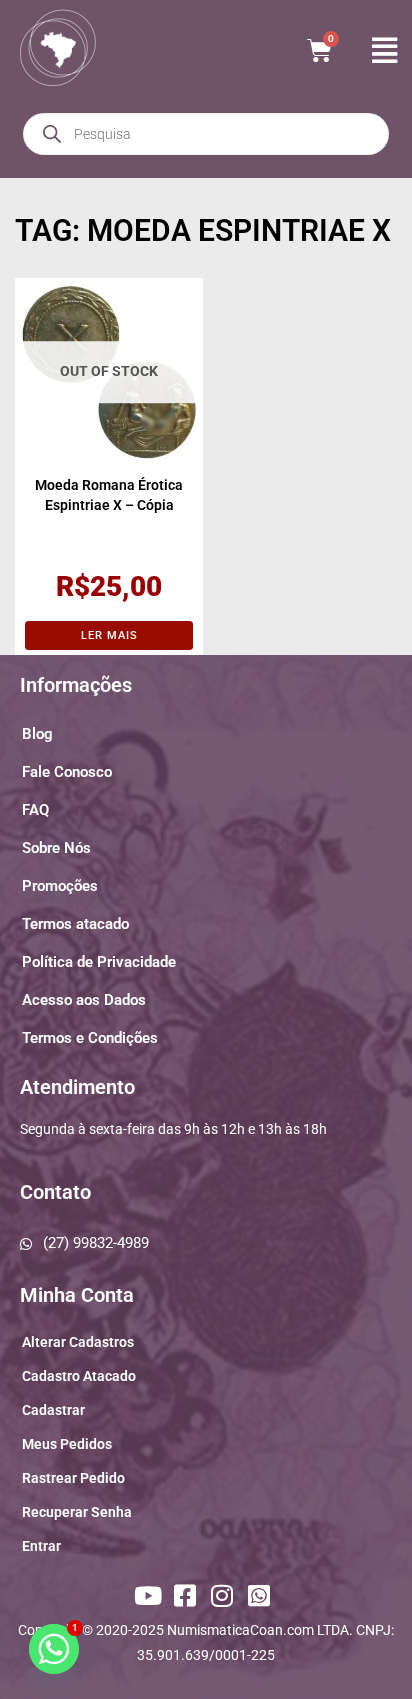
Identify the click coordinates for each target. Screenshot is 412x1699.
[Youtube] (150, 1595)
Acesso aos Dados (84, 1000)
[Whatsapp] (262, 1595)
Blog (37, 734)
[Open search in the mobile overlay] (206, 134)
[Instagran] (225, 1595)
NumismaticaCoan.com (240, 1630)
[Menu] (382, 50)
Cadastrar (53, 1410)
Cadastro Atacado (79, 1376)
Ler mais (109, 635)
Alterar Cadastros (78, 1342)
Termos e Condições (90, 1038)
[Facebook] (187, 1595)
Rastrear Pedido (73, 1478)
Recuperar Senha (77, 1512)
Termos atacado (75, 924)
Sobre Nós (56, 848)
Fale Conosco (67, 772)
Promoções (60, 886)
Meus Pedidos (67, 1444)
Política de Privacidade (99, 962)
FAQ (35, 810)
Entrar (41, 1546)
